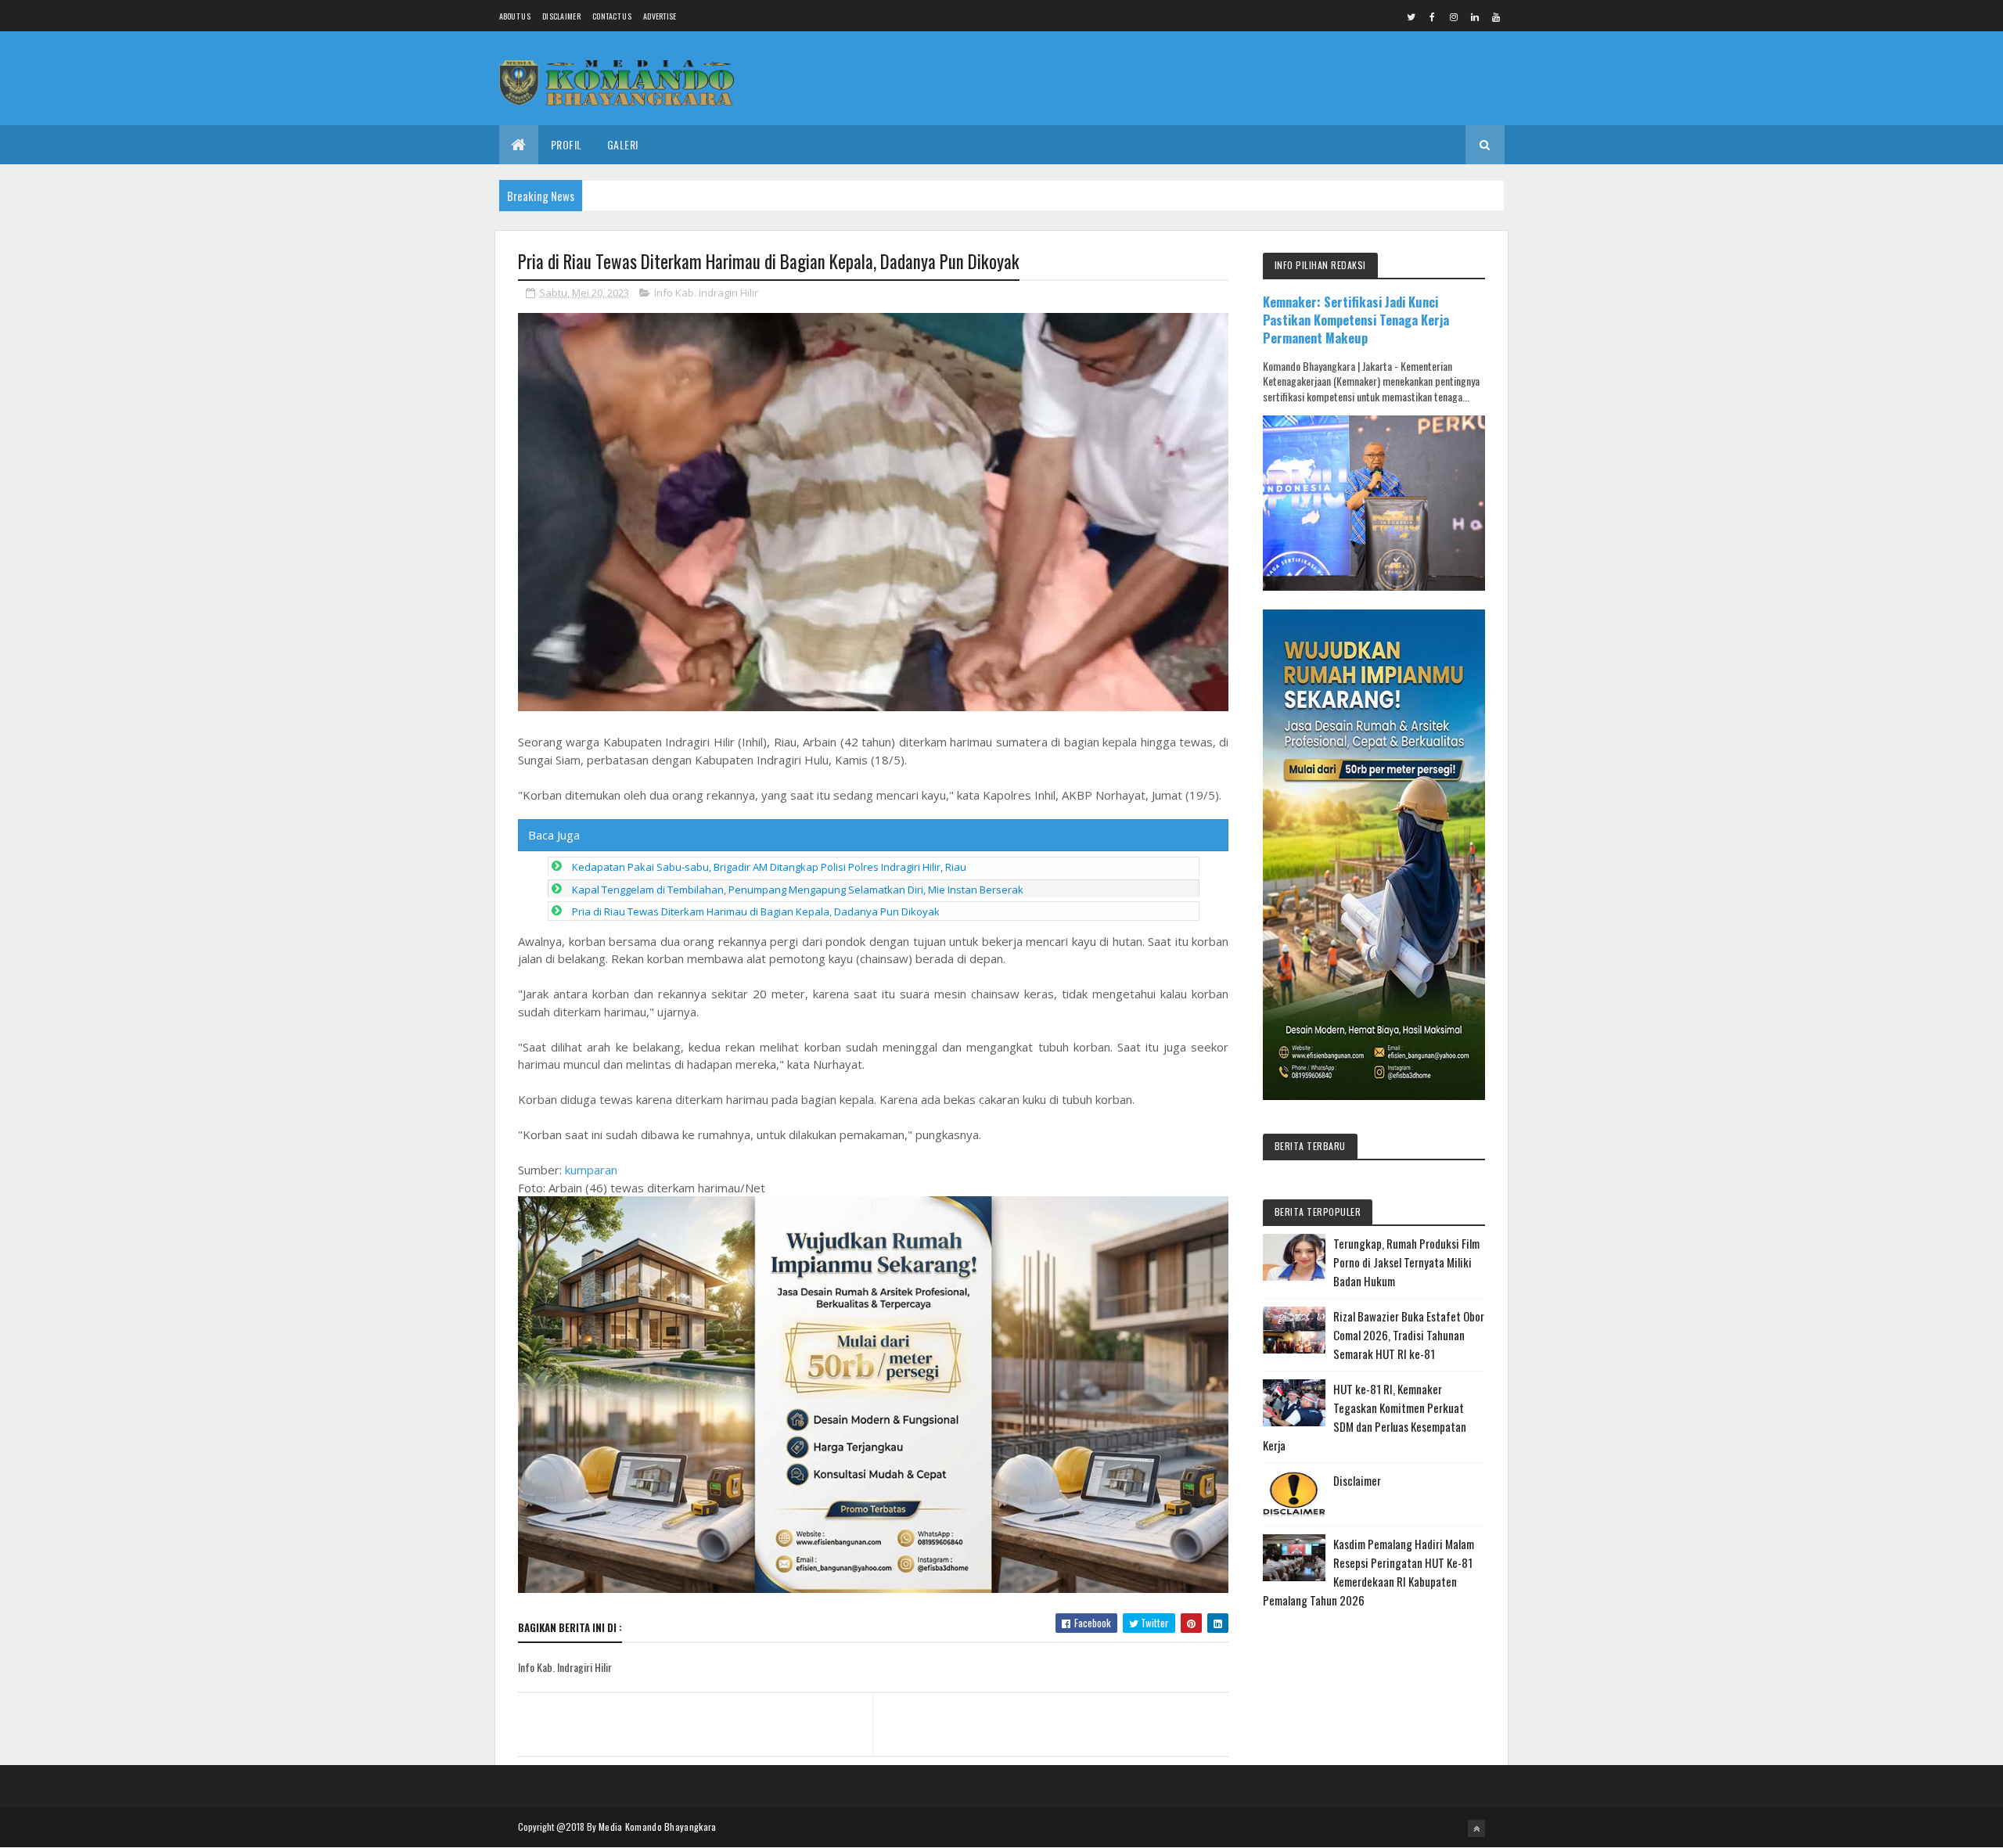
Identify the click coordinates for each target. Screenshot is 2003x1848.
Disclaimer (561, 16)
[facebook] (1433, 16)
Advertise (660, 16)
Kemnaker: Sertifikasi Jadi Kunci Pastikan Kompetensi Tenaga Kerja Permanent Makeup (1356, 320)
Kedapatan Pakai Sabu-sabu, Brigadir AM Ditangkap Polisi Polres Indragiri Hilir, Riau (769, 867)
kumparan (591, 1170)
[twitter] (1411, 16)
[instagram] (1454, 16)
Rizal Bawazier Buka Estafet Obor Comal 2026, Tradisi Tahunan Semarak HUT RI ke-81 (1409, 1335)
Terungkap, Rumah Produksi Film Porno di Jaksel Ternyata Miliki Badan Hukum (1406, 1262)
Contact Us (612, 16)
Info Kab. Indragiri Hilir (706, 293)
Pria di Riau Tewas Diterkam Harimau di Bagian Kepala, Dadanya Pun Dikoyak (756, 911)
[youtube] (1496, 16)
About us (515, 16)
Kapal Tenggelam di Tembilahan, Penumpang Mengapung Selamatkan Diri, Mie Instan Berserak (798, 890)
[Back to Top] (1476, 1828)
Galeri (623, 144)
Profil (566, 144)
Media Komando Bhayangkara (658, 1826)
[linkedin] (1475, 16)
